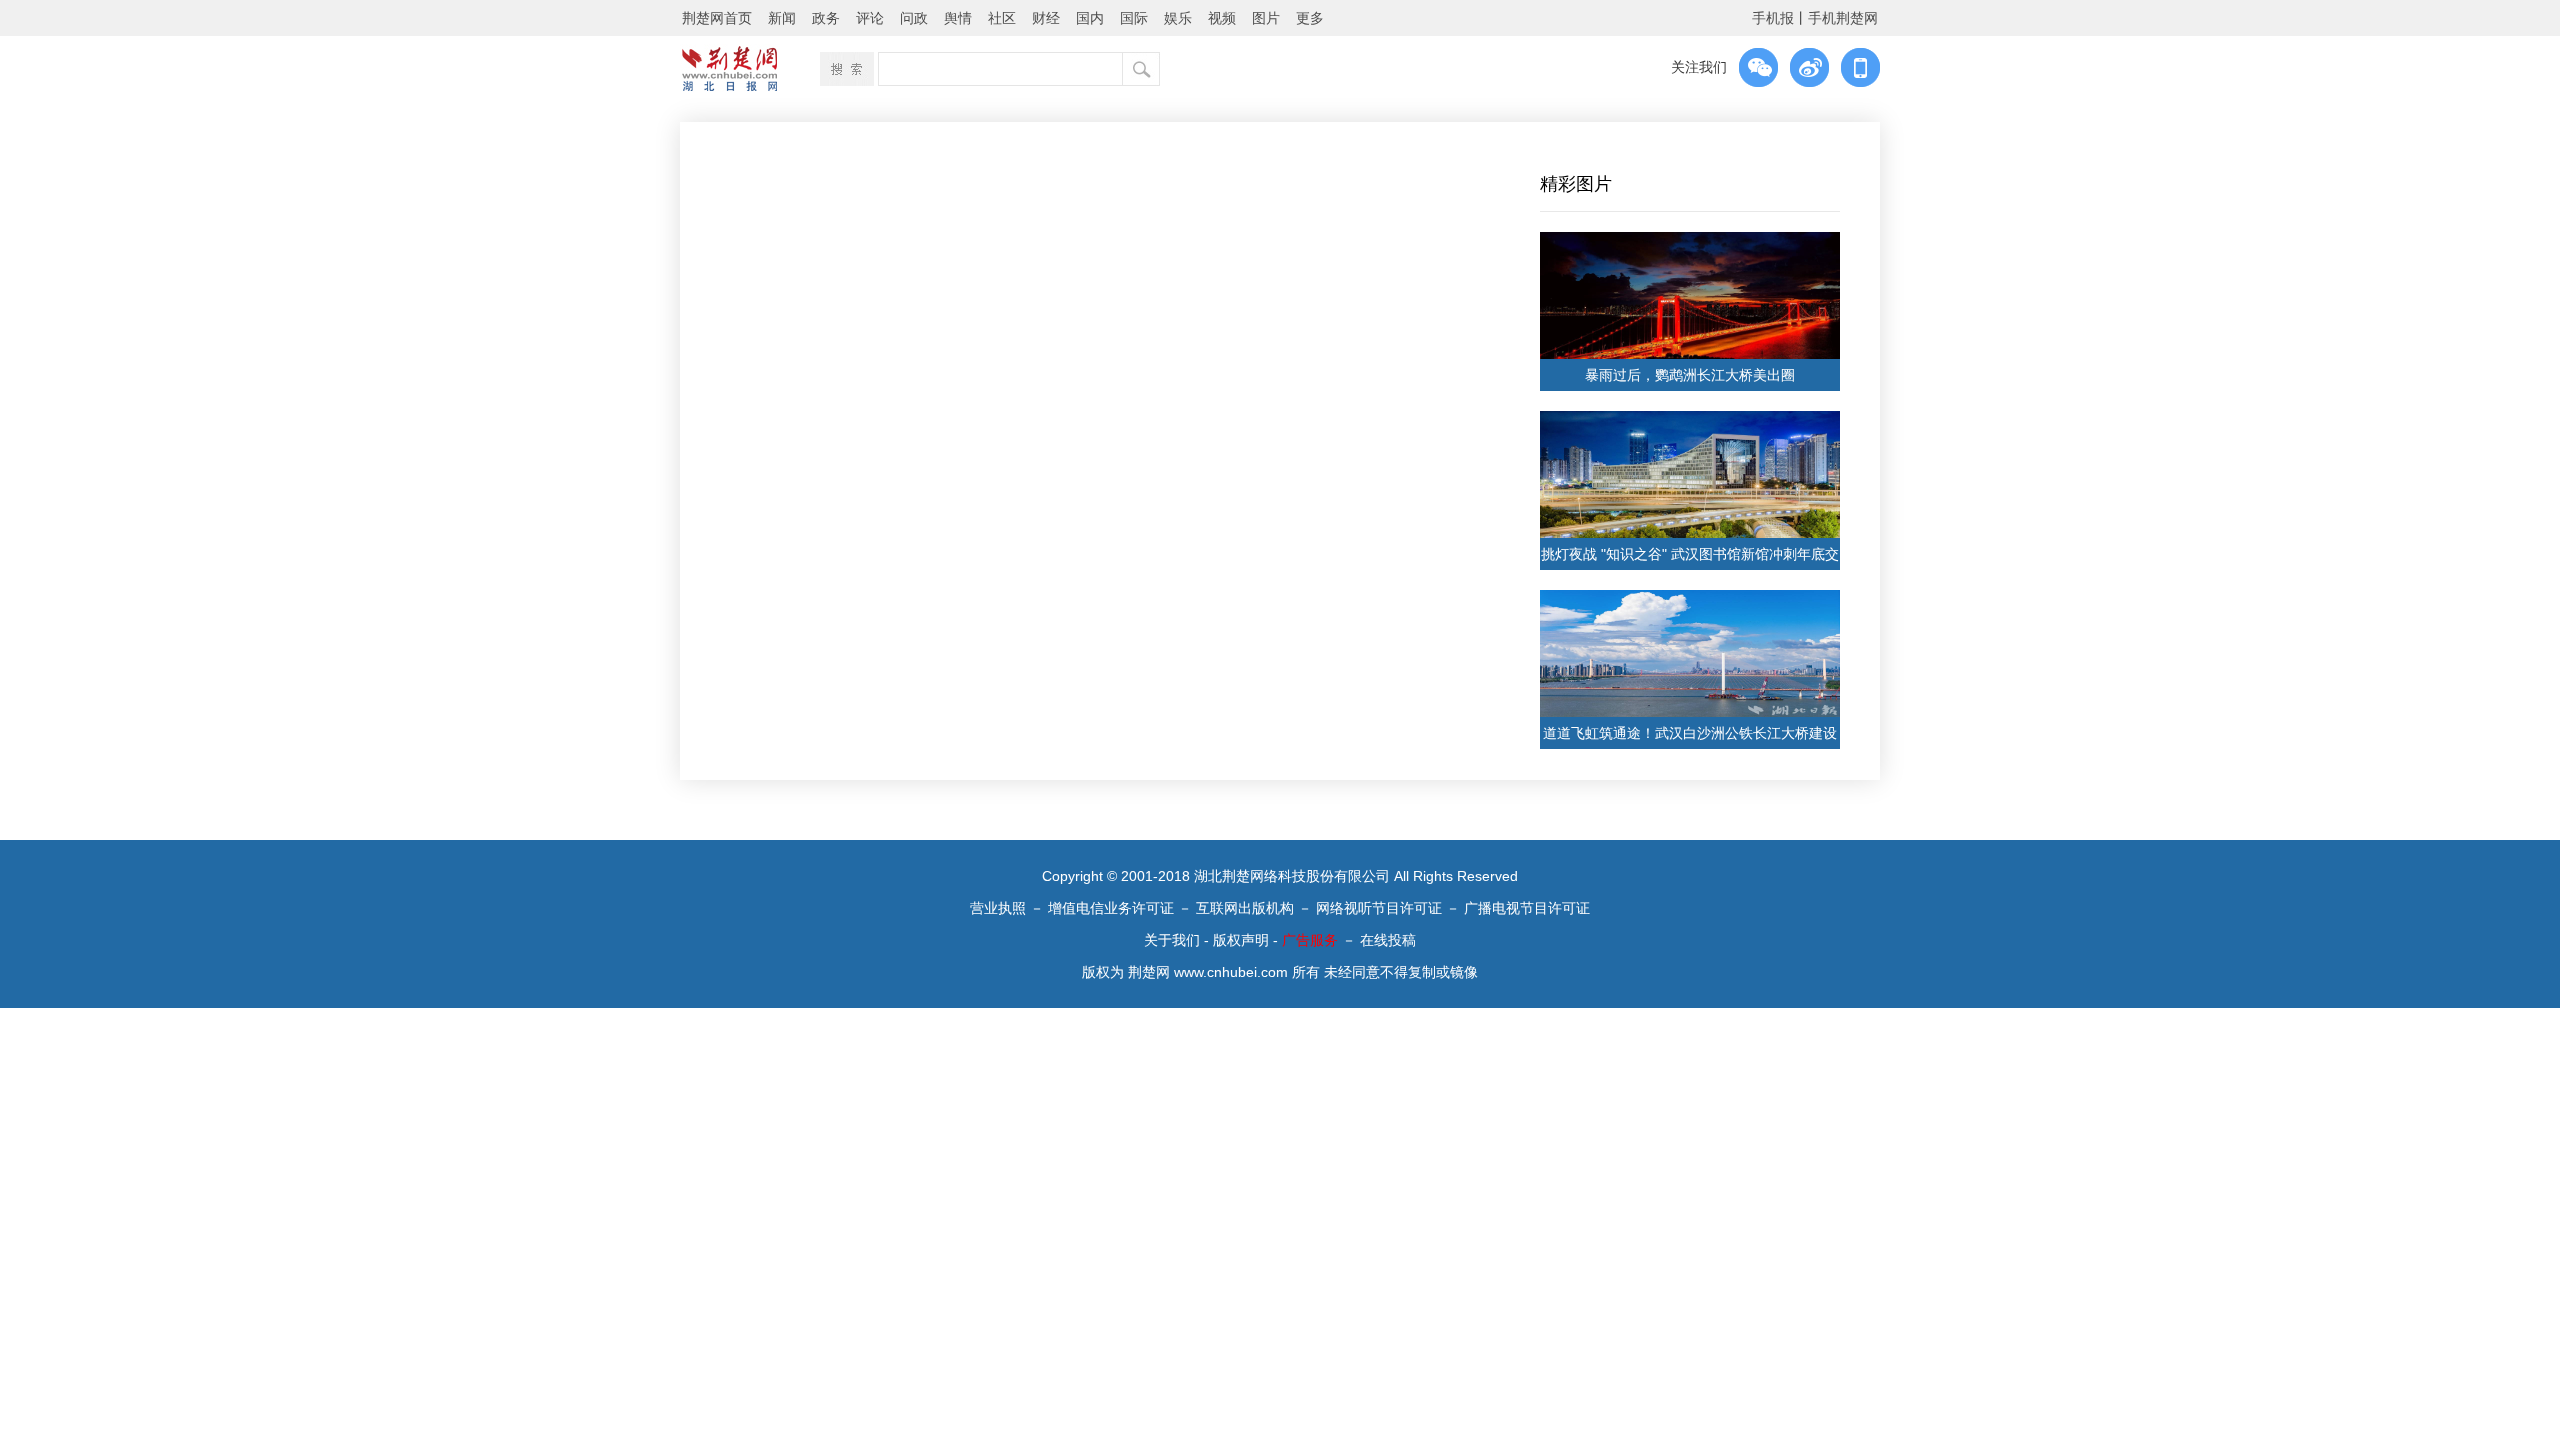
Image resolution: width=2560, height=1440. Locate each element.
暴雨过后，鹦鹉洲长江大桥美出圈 (1690, 375)
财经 (1046, 18)
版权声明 (1241, 940)
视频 (1222, 18)
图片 (1266, 18)
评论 (870, 18)
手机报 (1773, 18)
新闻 (782, 18)
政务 (826, 18)
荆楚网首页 (717, 18)
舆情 (958, 18)
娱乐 (1178, 18)
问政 (914, 18)
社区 (1002, 18)
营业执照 (998, 908)
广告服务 (1310, 940)
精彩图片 (1576, 184)
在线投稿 (1388, 940)
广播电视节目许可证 (1527, 908)
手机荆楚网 (1843, 18)
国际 (1134, 18)
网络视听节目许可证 (1379, 908)
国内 (1090, 18)
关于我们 (1172, 940)
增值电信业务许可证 (1111, 908)
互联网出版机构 (1245, 908)
